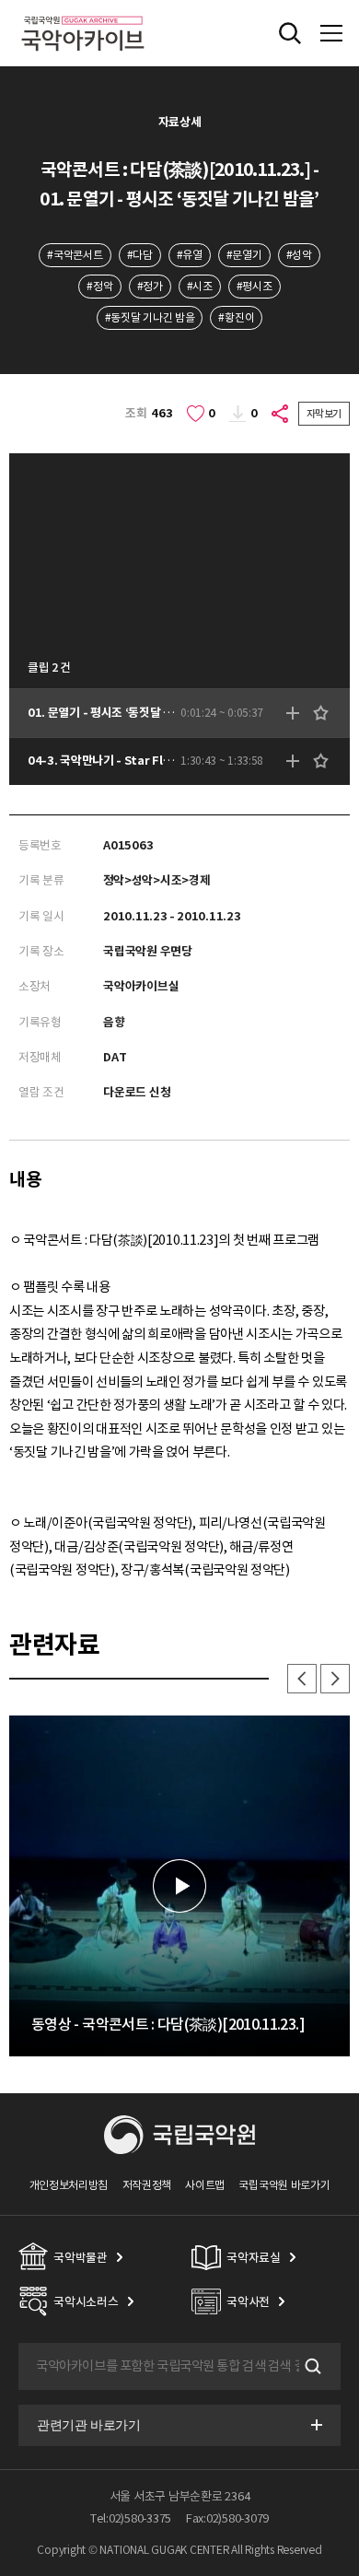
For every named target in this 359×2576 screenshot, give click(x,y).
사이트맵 (205, 2185)
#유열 (190, 255)
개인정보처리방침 (69, 2185)
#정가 (150, 286)
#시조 (200, 286)
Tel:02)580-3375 (131, 2518)
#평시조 (255, 286)
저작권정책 (147, 2185)
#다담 (140, 255)
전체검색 (290, 33)
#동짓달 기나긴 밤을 (150, 317)
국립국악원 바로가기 (284, 2185)
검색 (311, 2367)
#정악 (99, 286)
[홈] (83, 13)
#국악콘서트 (75, 255)
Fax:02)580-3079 (227, 2518)
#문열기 (244, 255)
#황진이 (236, 317)
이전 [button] (302, 1679)
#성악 (299, 255)
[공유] (281, 414)
